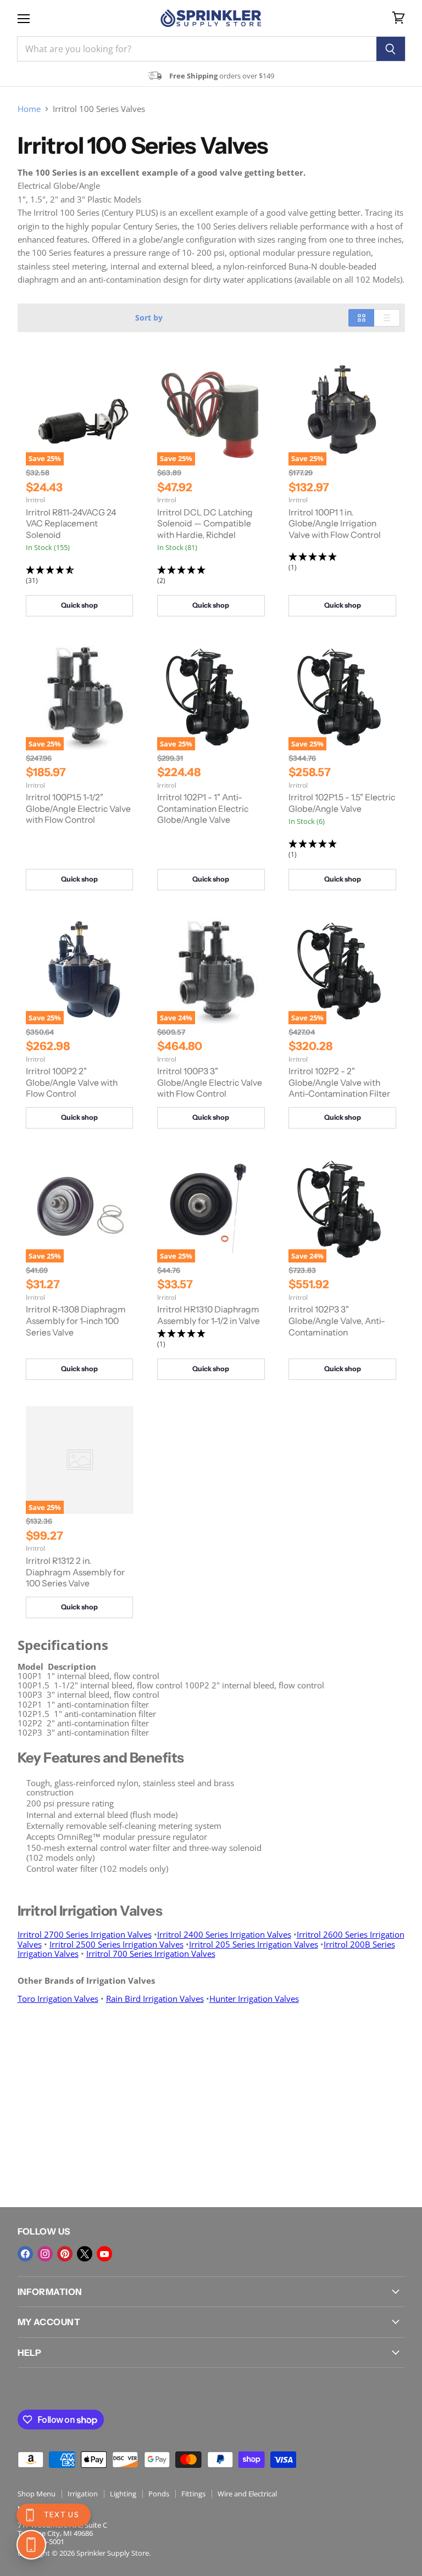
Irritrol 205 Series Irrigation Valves (254, 1944)
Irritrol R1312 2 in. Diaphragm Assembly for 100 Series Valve (75, 1572)
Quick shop (79, 605)
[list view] (387, 318)
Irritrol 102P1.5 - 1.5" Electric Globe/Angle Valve (342, 803)
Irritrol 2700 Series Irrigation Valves (85, 1934)
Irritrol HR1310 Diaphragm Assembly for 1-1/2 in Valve (209, 1315)
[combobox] (197, 49)
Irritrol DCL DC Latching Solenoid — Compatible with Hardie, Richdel (205, 524)
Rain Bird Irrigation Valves (155, 1999)
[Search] (391, 49)
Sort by (149, 318)
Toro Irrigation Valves (58, 1999)
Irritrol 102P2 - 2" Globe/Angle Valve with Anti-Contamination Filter (339, 1082)
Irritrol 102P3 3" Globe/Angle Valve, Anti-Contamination (337, 1321)
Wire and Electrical (247, 2494)
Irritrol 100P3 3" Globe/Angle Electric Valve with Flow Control (210, 1082)
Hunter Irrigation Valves (254, 1999)
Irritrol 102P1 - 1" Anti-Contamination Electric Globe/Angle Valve (203, 809)
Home (29, 109)
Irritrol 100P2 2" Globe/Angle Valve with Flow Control (72, 1082)
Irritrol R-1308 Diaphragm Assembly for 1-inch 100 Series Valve (76, 1321)
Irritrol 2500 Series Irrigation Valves (116, 1944)
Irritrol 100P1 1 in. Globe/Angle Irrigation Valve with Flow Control (335, 524)
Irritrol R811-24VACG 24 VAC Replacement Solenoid (71, 524)
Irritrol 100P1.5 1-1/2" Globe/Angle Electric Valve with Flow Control (78, 809)
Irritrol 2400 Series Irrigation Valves (224, 1934)
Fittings (193, 2494)
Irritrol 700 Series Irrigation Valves (151, 1954)
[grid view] (361, 318)
